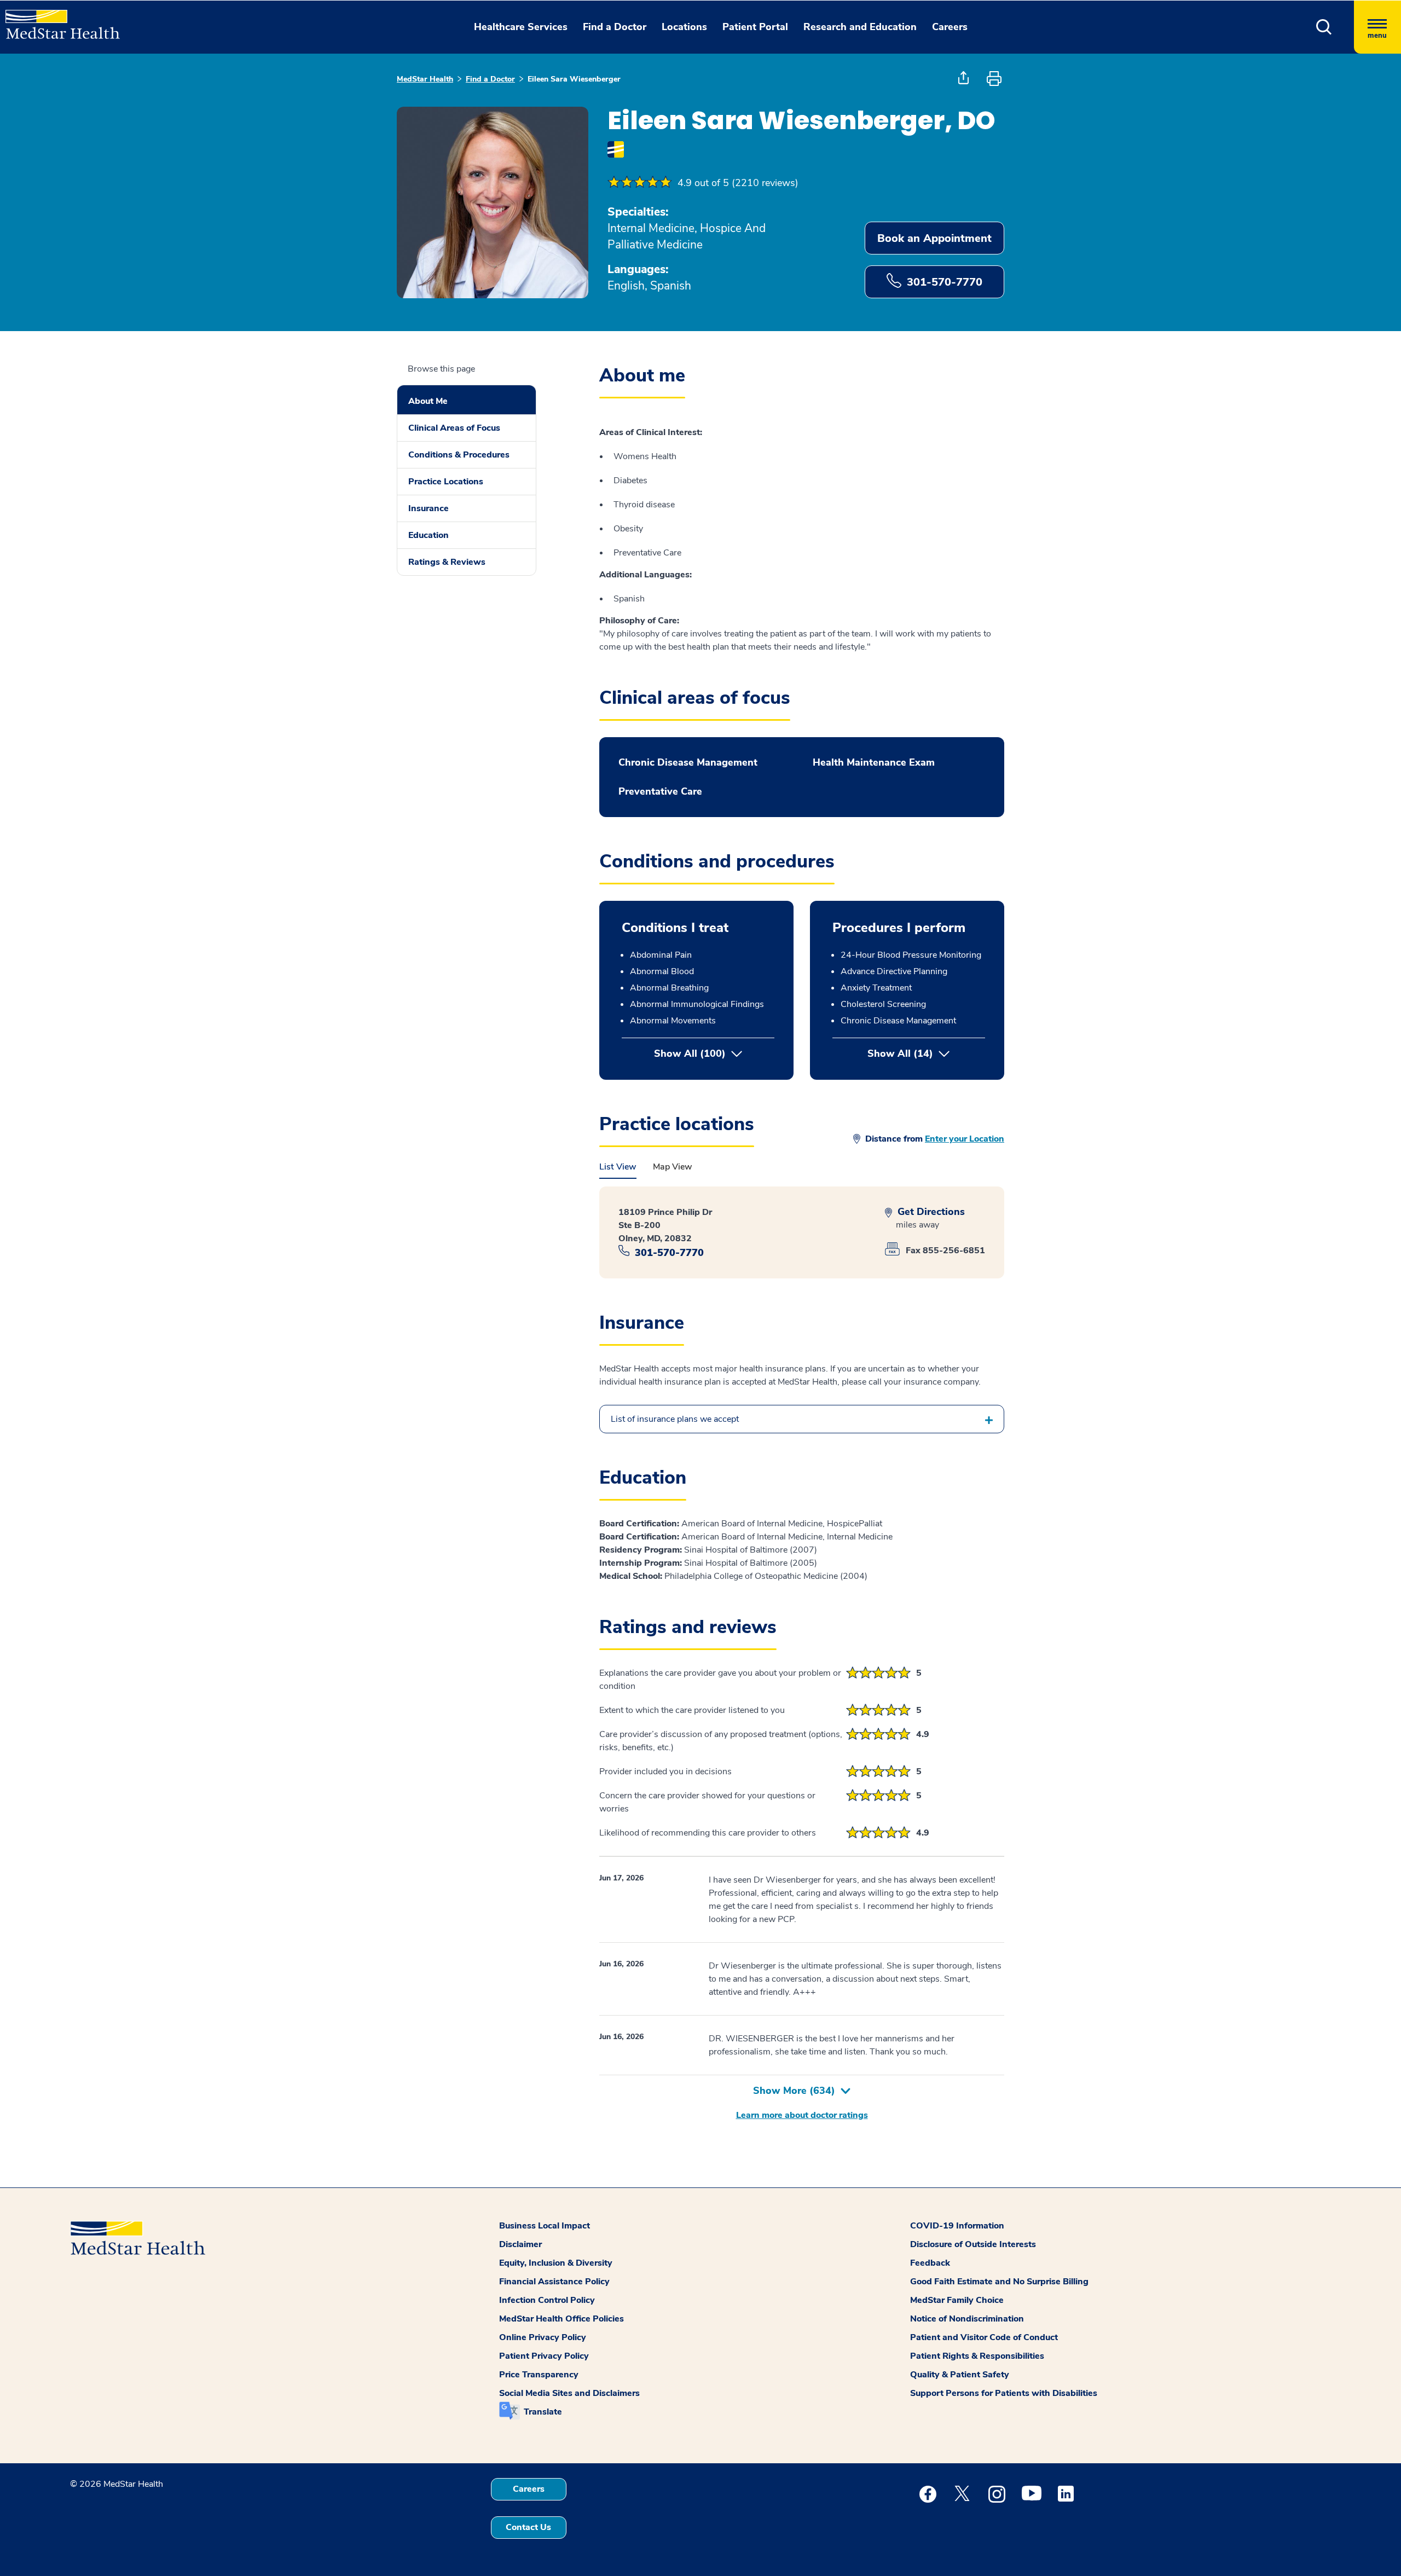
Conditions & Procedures (459, 455)
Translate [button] (543, 2412)
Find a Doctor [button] (615, 27)
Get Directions (930, 1212)
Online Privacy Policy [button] (543, 2337)
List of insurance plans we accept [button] (675, 1419)
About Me (428, 401)
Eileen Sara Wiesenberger (574, 79)
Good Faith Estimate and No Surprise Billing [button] (999, 2282)
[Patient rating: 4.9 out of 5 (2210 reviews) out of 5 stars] (640, 183)
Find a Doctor (490, 79)
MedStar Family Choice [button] (957, 2300)
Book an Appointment (934, 238)
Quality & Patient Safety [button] (960, 2375)
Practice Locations (446, 482)
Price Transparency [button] (539, 2375)
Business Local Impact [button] (545, 2226)
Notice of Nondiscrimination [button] (967, 2319)
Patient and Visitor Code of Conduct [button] (984, 2337)
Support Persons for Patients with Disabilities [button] (1004, 2393)
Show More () (794, 2091)
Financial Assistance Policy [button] (554, 2282)
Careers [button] (950, 27)
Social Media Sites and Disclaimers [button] (569, 2393)
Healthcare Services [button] (521, 27)
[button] (1324, 27)
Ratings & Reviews (447, 562)
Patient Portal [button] (755, 27)
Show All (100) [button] (690, 1053)
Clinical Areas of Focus (454, 428)
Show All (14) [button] (926, 1053)
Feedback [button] (930, 2263)
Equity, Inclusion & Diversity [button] (556, 2263)
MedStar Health (425, 79)
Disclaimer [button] (520, 2244)
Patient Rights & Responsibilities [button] (977, 2356)
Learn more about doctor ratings (802, 2115)
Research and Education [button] (860, 27)
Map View (673, 1167)
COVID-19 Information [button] (957, 2226)
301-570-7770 (945, 282)
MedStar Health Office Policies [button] (561, 2319)
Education (429, 535)
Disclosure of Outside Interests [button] (973, 2244)
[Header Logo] (57, 20)
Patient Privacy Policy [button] (544, 2356)
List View (618, 1167)
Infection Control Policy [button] (547, 2300)
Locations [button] (684, 27)
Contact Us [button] (528, 2527)
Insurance (429, 508)
